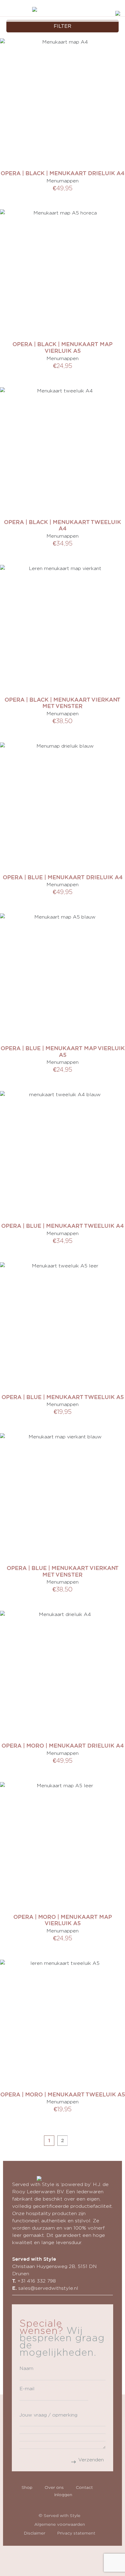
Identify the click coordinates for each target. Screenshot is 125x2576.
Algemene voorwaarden (60, 2524)
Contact (84, 2487)
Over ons (54, 2487)
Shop (27, 2487)
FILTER (62, 26)
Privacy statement (76, 2533)
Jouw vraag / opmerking (48, 2415)
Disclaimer (35, 2533)
